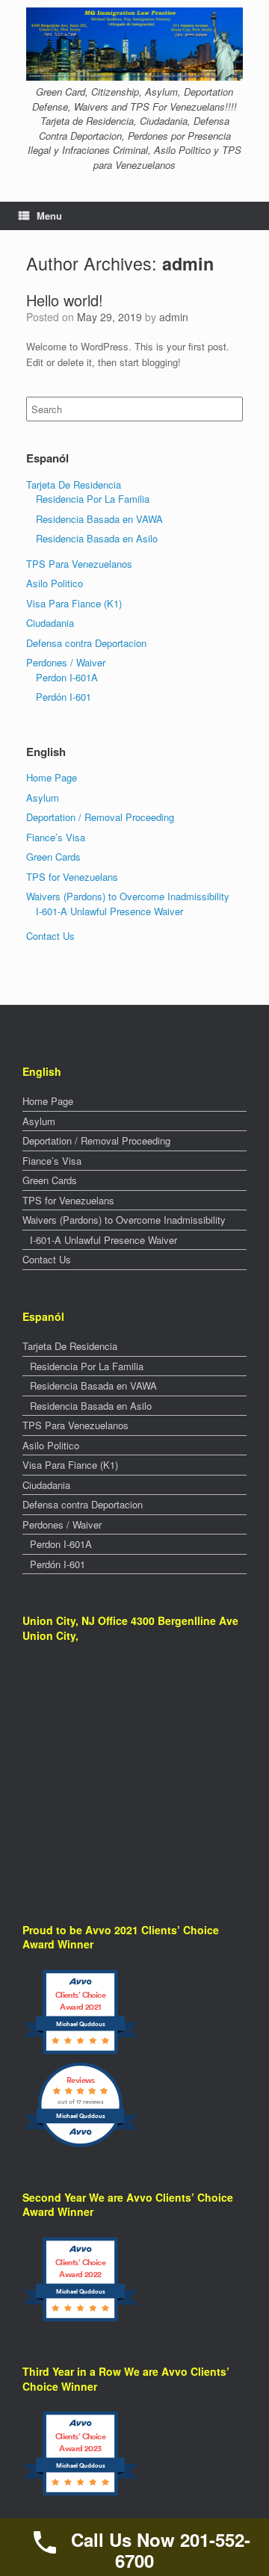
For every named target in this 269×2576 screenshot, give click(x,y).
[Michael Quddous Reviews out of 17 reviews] (80, 2145)
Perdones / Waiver (66, 662)
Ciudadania (50, 623)
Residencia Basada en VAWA (99, 519)
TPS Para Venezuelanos (79, 564)
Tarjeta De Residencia (74, 484)
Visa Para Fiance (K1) (74, 603)
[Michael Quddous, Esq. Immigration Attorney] (134, 44)
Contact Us (50, 936)
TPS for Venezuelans (72, 877)
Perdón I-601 (64, 697)
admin (188, 263)
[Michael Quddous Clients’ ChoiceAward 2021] (80, 2053)
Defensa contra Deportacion (86, 643)
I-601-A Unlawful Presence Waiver (109, 911)
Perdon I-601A (67, 677)
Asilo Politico (55, 583)
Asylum (43, 798)
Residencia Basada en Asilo (97, 538)
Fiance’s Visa (56, 837)
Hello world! (65, 300)
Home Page (52, 777)
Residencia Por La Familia (93, 499)
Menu (49, 216)
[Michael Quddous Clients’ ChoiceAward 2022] (80, 2320)
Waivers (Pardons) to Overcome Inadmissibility (128, 896)
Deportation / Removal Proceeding (100, 817)
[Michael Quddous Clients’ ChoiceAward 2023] (80, 2494)
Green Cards (53, 857)
